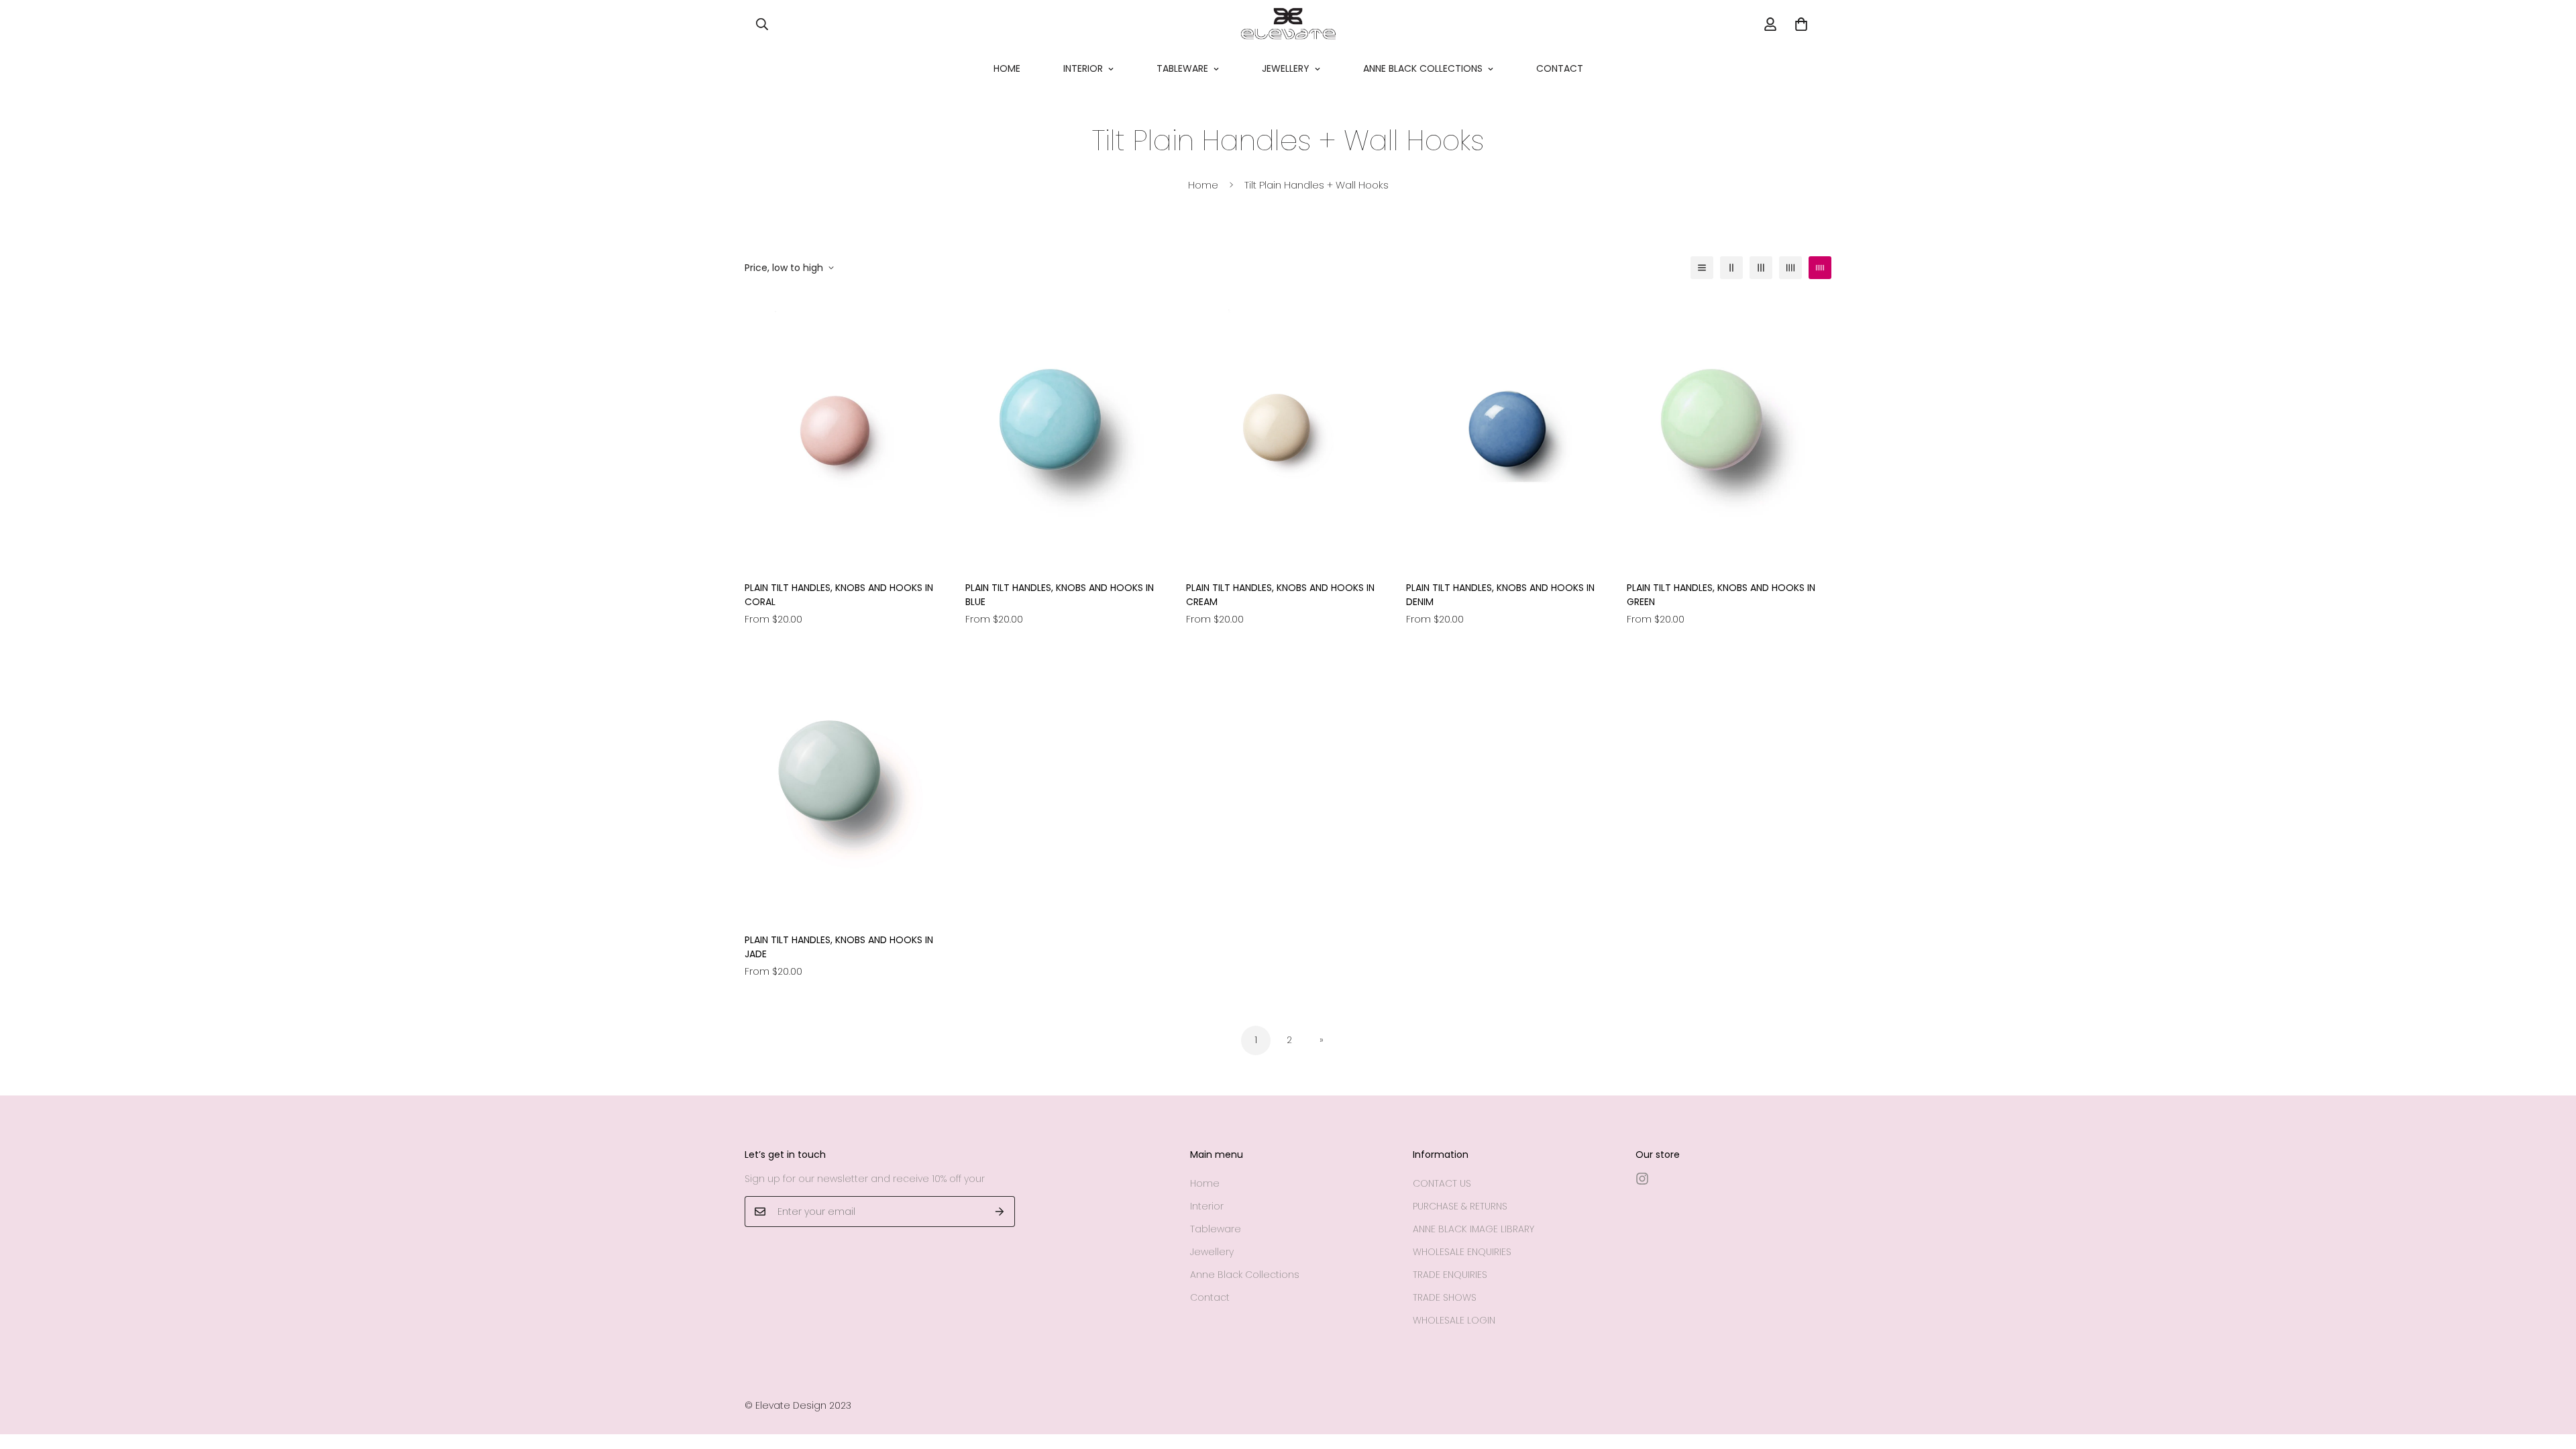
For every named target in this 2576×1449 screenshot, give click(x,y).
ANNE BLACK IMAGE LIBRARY (1473, 1229)
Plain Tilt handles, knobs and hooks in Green (1721, 595)
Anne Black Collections (1423, 68)
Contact (1560, 68)
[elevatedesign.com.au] (1288, 24)
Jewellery (1286, 68)
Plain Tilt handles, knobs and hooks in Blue (1060, 595)
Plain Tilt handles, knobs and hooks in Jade (839, 947)
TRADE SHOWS (1445, 1297)
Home (1007, 68)
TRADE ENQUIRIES (1450, 1275)
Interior (1083, 68)
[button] (1801, 24)
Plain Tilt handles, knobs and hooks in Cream (1280, 595)
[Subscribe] (1000, 1212)
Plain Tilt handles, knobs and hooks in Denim (1500, 595)
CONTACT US (1442, 1183)
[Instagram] (1642, 1179)
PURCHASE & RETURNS (1460, 1206)
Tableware (1182, 68)
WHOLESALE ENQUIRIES (1462, 1252)
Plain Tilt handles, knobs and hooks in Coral (839, 595)
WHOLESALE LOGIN (1454, 1320)
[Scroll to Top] (2550, 1376)
